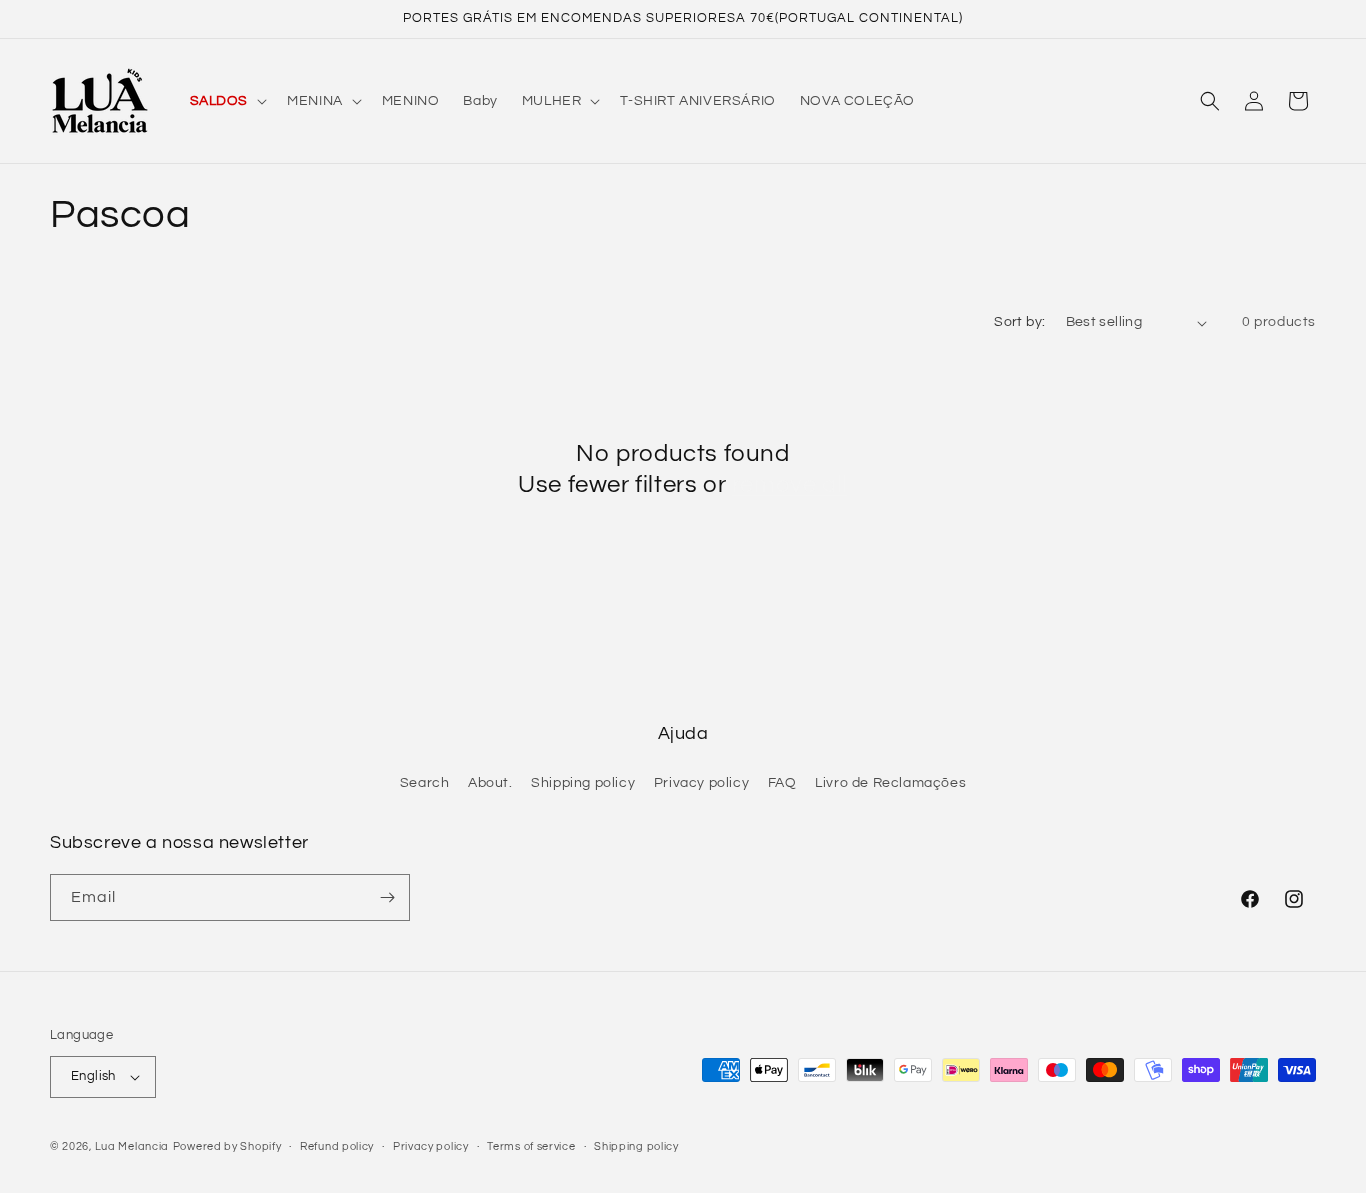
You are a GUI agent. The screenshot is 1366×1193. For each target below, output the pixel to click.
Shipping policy (583, 783)
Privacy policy (701, 783)
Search (425, 783)
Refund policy (337, 1146)
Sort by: (1019, 322)
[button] (227, 101)
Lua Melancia (132, 1146)
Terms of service (531, 1146)
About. (490, 783)
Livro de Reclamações (890, 783)
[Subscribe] (387, 897)
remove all (790, 484)
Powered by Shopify (227, 1146)
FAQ (782, 783)
